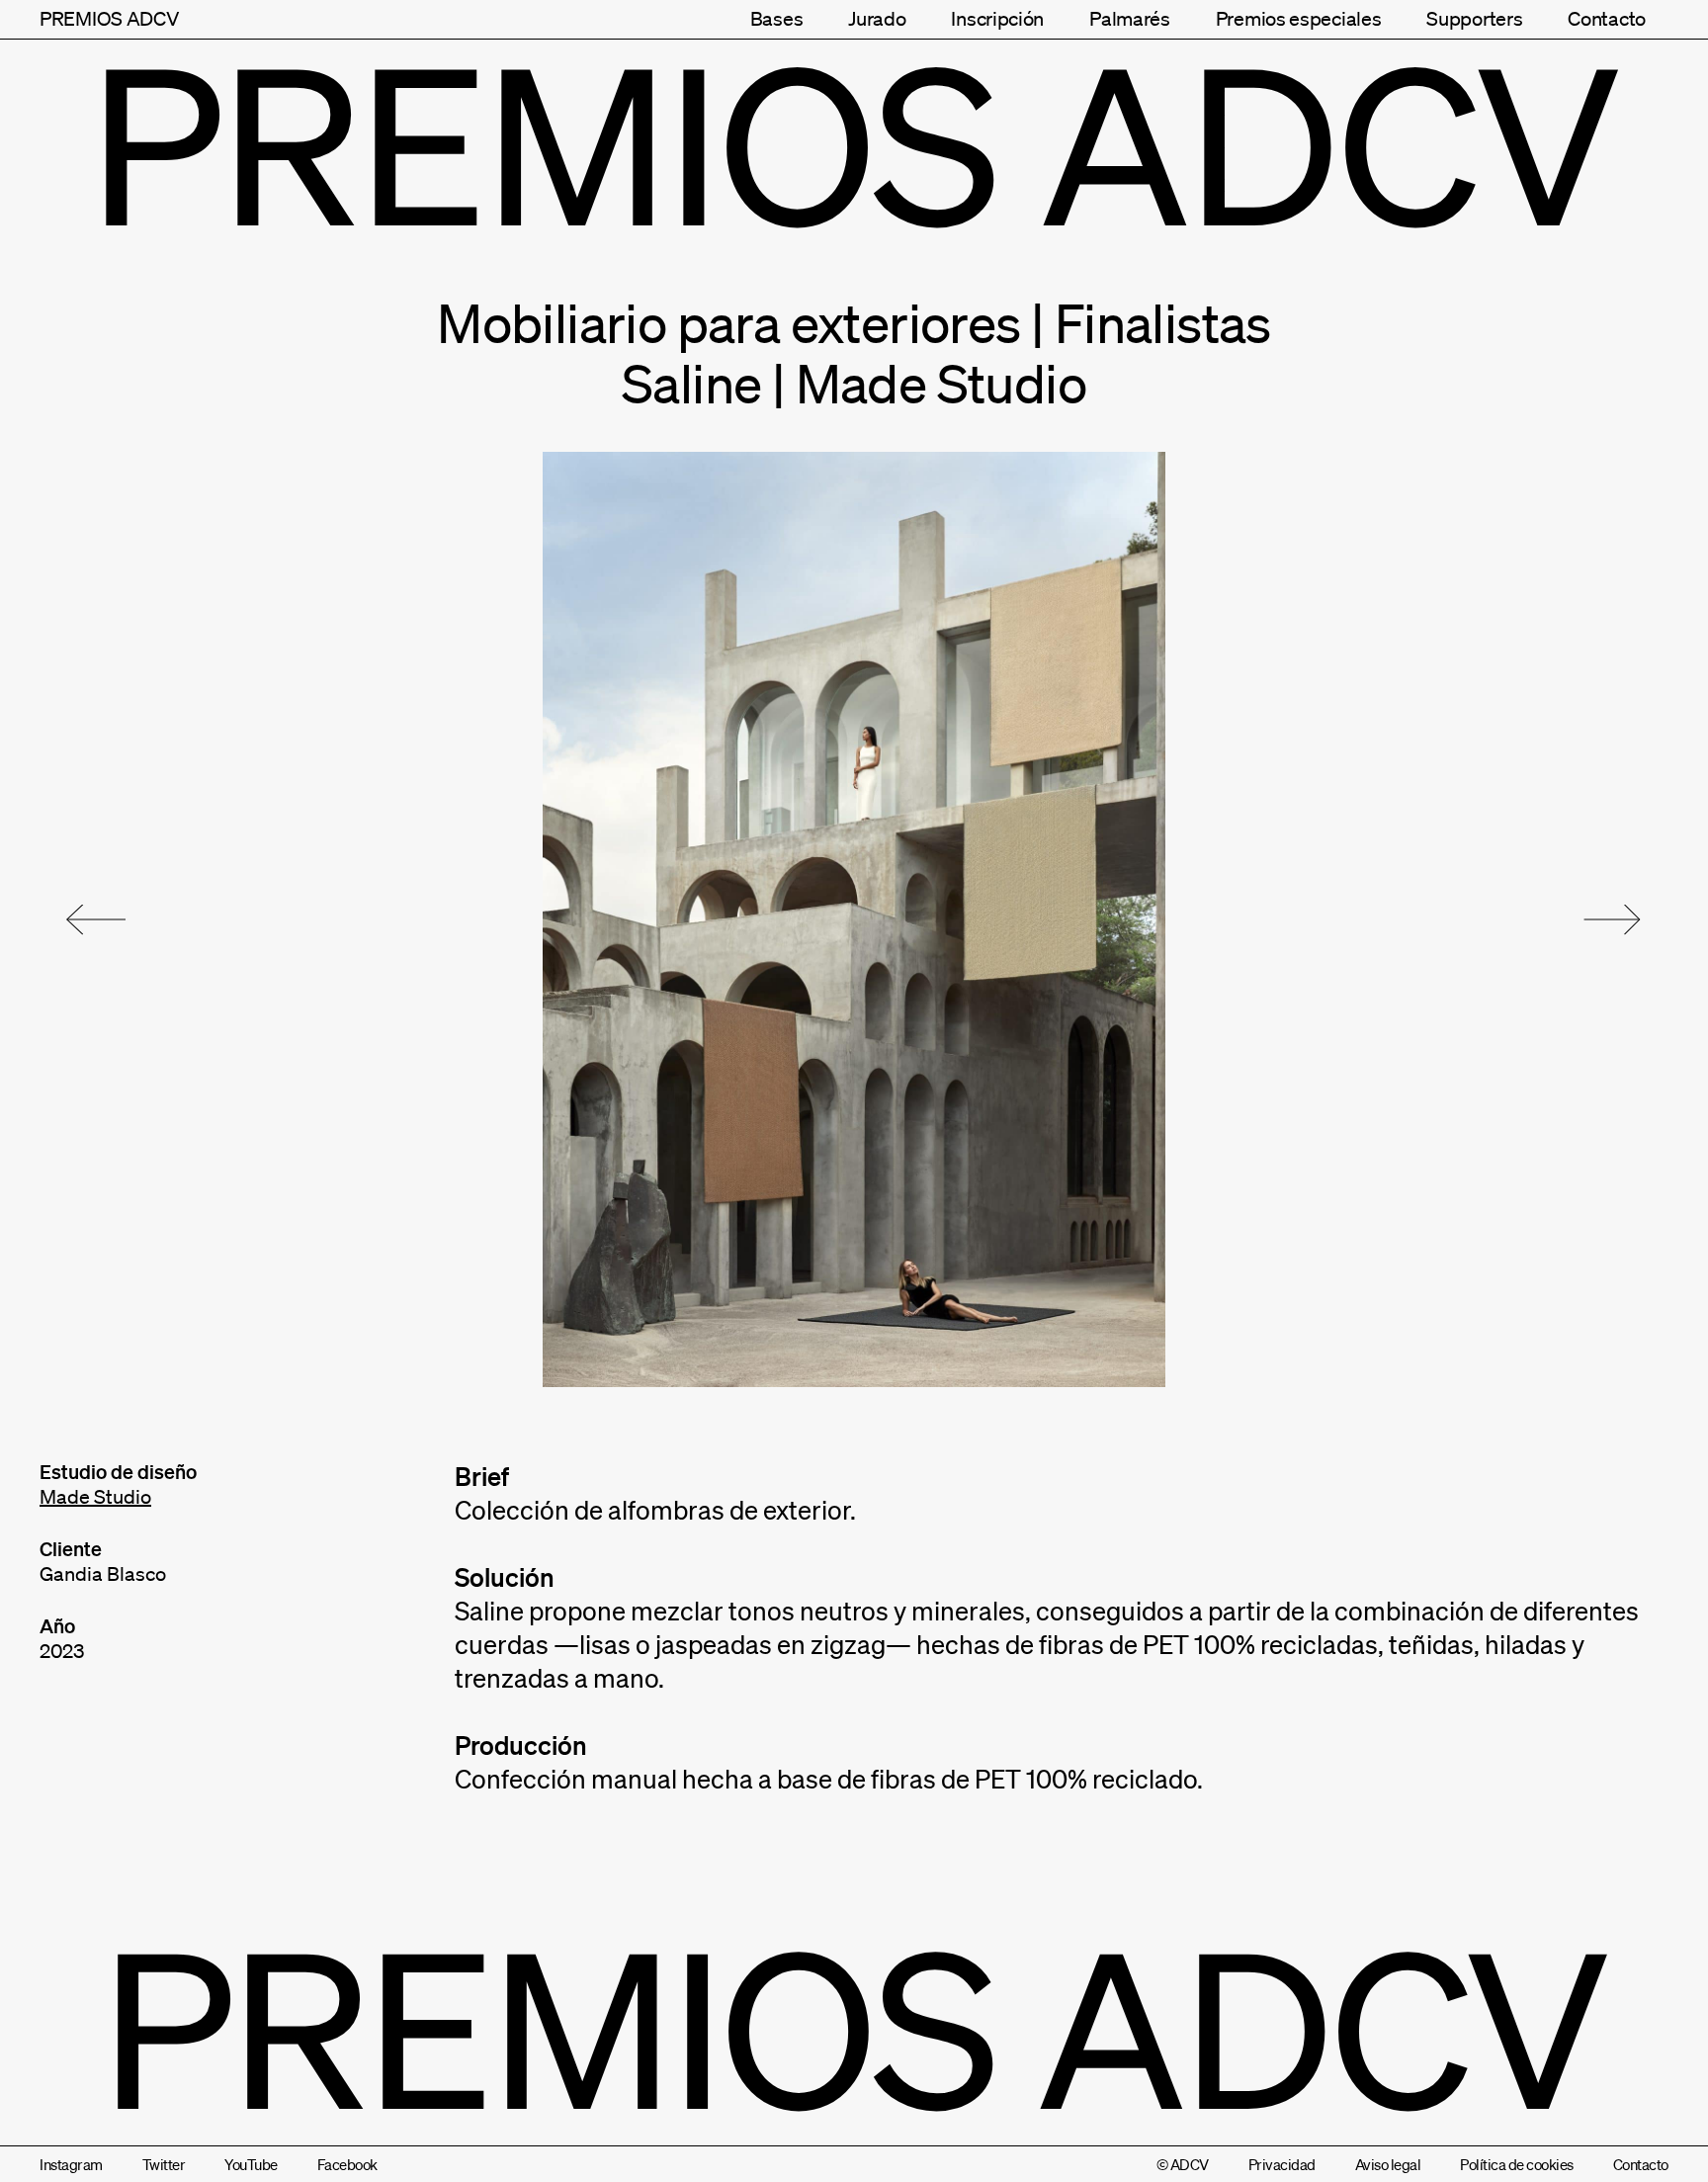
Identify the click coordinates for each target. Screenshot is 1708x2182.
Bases (777, 19)
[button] (96, 919)
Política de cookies (1517, 2164)
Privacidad (1282, 2164)
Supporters (1474, 19)
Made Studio (95, 1497)
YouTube (251, 2164)
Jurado (877, 19)
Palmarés (1130, 19)
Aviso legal (1388, 2164)
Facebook (347, 2164)
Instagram (71, 2164)
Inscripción (997, 19)
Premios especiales (1299, 19)
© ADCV (1183, 2164)
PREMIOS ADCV (109, 19)
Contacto (1607, 19)
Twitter (164, 2164)
